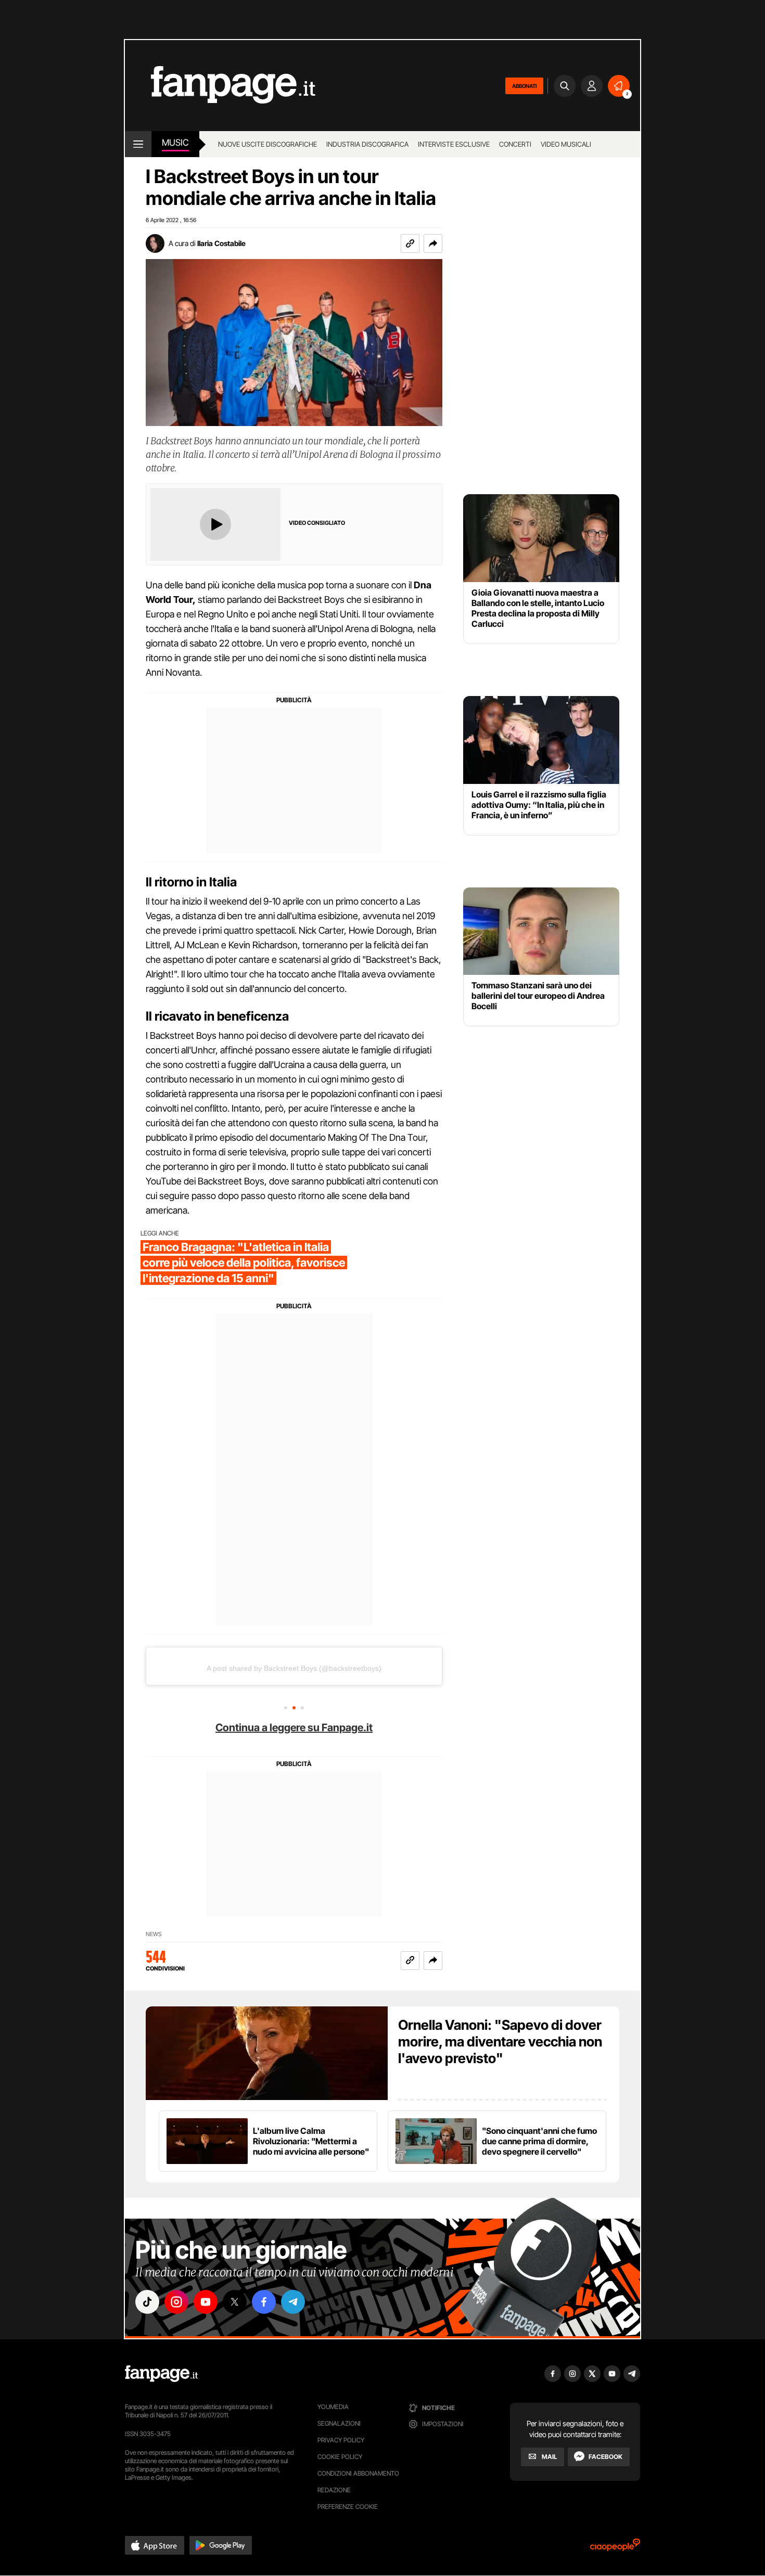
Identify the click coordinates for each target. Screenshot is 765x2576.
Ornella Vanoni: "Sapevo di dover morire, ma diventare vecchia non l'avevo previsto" (500, 2042)
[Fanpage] (161, 2374)
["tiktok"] (147, 2302)
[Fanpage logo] (220, 86)
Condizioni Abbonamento (358, 2473)
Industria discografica (367, 144)
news (154, 1934)
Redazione (334, 2490)
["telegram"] (293, 2302)
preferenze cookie (348, 2507)
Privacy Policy (341, 2440)
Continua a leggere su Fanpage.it (294, 1728)
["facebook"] (264, 2302)
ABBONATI (524, 86)
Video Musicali (566, 144)
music (175, 143)
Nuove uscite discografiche (267, 144)
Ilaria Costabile (221, 243)
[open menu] (138, 144)
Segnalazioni (339, 2423)
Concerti (515, 144)
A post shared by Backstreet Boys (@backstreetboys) (294, 1668)
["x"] (235, 2302)
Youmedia (333, 2407)
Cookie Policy (340, 2457)
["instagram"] (176, 2302)
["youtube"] (206, 2302)
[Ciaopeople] (615, 2548)
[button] (433, 243)
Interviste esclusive (454, 144)
